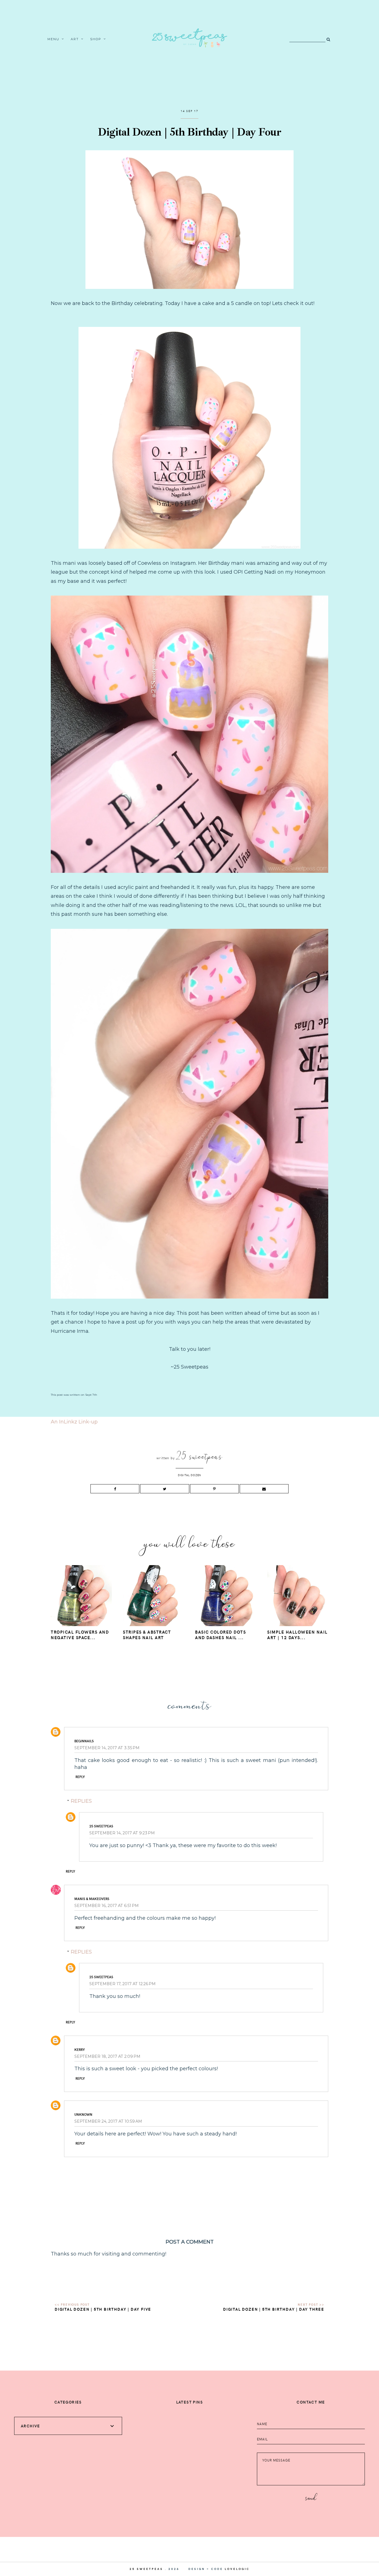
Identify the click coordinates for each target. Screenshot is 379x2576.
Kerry (80, 2049)
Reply (80, 1777)
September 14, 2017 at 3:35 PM (107, 1748)
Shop (96, 39)
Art (75, 39)
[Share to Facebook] (115, 1489)
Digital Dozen (189, 1475)
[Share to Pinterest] (214, 1489)
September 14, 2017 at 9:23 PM (122, 1833)
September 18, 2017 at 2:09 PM (107, 2056)
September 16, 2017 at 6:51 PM (107, 1906)
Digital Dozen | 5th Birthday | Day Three (274, 2309)
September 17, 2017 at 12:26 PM (122, 1984)
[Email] (264, 1489)
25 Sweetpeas (101, 1826)
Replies (81, 1801)
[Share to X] (165, 1489)
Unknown (83, 2114)
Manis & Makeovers (92, 1899)
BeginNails (84, 1741)
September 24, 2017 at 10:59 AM (108, 2121)
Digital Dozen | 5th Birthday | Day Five (103, 2309)
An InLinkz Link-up (74, 1422)
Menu (54, 39)
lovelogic (237, 2569)
